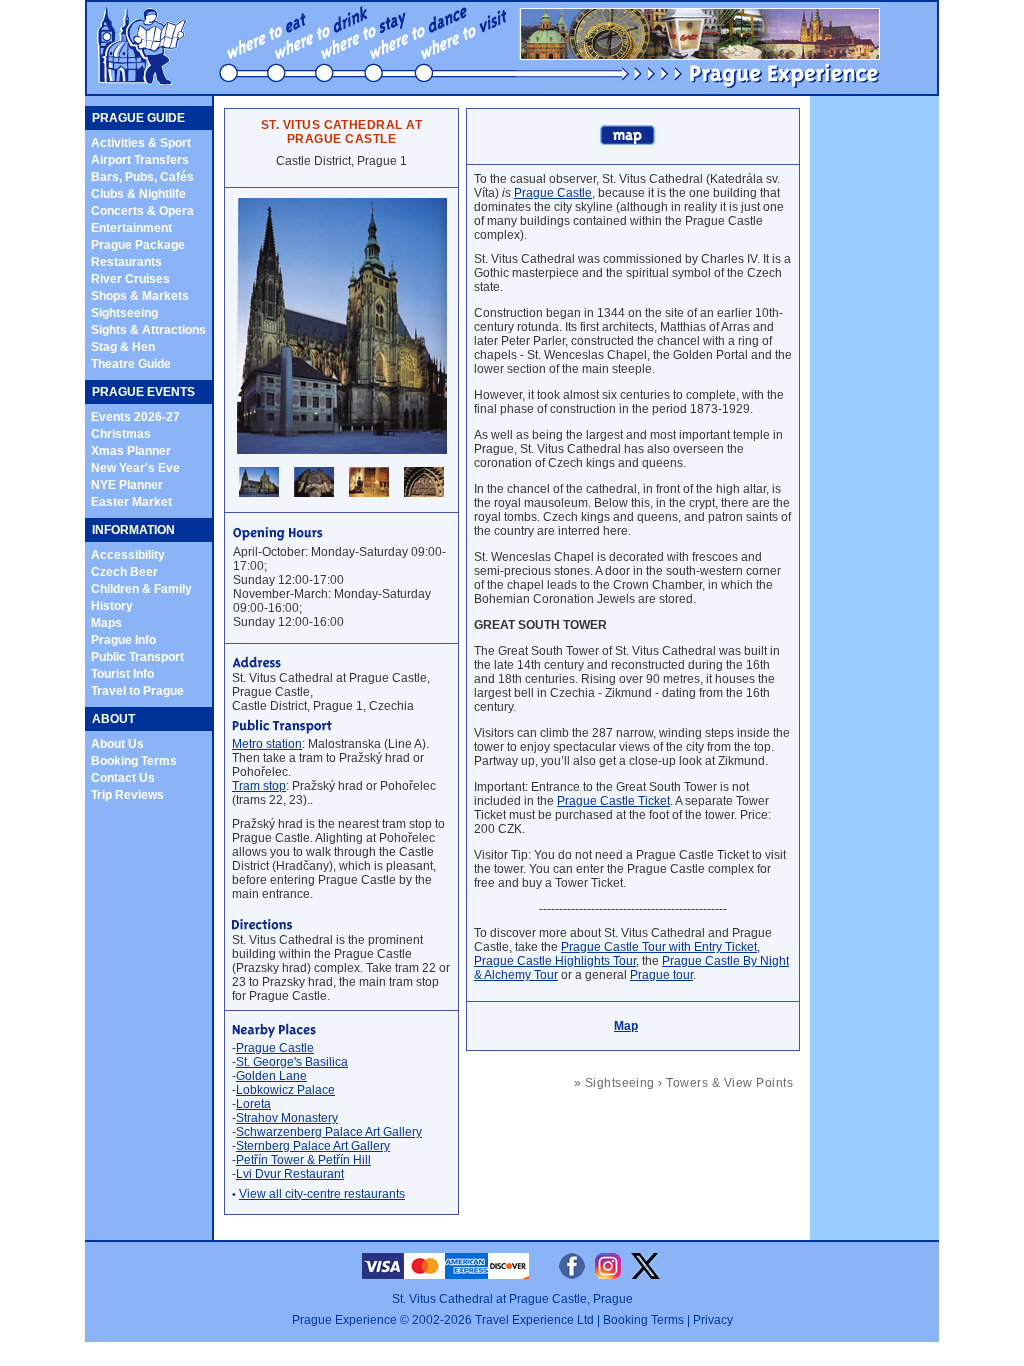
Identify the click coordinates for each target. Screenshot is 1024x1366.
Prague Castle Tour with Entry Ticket (659, 947)
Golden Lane (271, 1076)
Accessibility (128, 555)
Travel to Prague (137, 691)
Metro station (267, 744)
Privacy (713, 1320)
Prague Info (123, 640)
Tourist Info (122, 674)
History (112, 606)
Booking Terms (134, 761)
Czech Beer (124, 572)
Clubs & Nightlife (138, 194)
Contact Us (123, 778)
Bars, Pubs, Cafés (142, 177)
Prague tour (661, 975)
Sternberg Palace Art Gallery (313, 1146)
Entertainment (131, 228)
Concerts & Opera (142, 211)
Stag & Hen (123, 347)
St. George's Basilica (292, 1062)
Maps (106, 623)
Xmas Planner (131, 451)
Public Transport (137, 657)
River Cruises (130, 279)
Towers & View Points (729, 1083)
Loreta (253, 1104)
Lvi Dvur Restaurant (290, 1174)
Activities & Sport (141, 143)
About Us (117, 744)
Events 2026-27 (135, 417)
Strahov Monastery (287, 1118)
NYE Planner (127, 485)
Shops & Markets (140, 296)
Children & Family (141, 589)
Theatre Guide (131, 364)
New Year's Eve (135, 468)
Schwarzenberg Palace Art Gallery (329, 1132)
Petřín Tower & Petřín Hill (303, 1160)
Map (626, 1026)
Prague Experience (344, 1320)
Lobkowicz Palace (285, 1090)
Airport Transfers (140, 160)
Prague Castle (275, 1048)
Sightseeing (124, 313)
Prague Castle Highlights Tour (555, 961)
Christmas (121, 434)
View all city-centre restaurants (322, 1194)
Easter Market (131, 502)
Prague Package (138, 245)
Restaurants (126, 262)
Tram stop (259, 786)
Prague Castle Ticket (613, 801)
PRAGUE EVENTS (143, 392)
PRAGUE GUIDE (138, 118)
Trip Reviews (127, 795)
